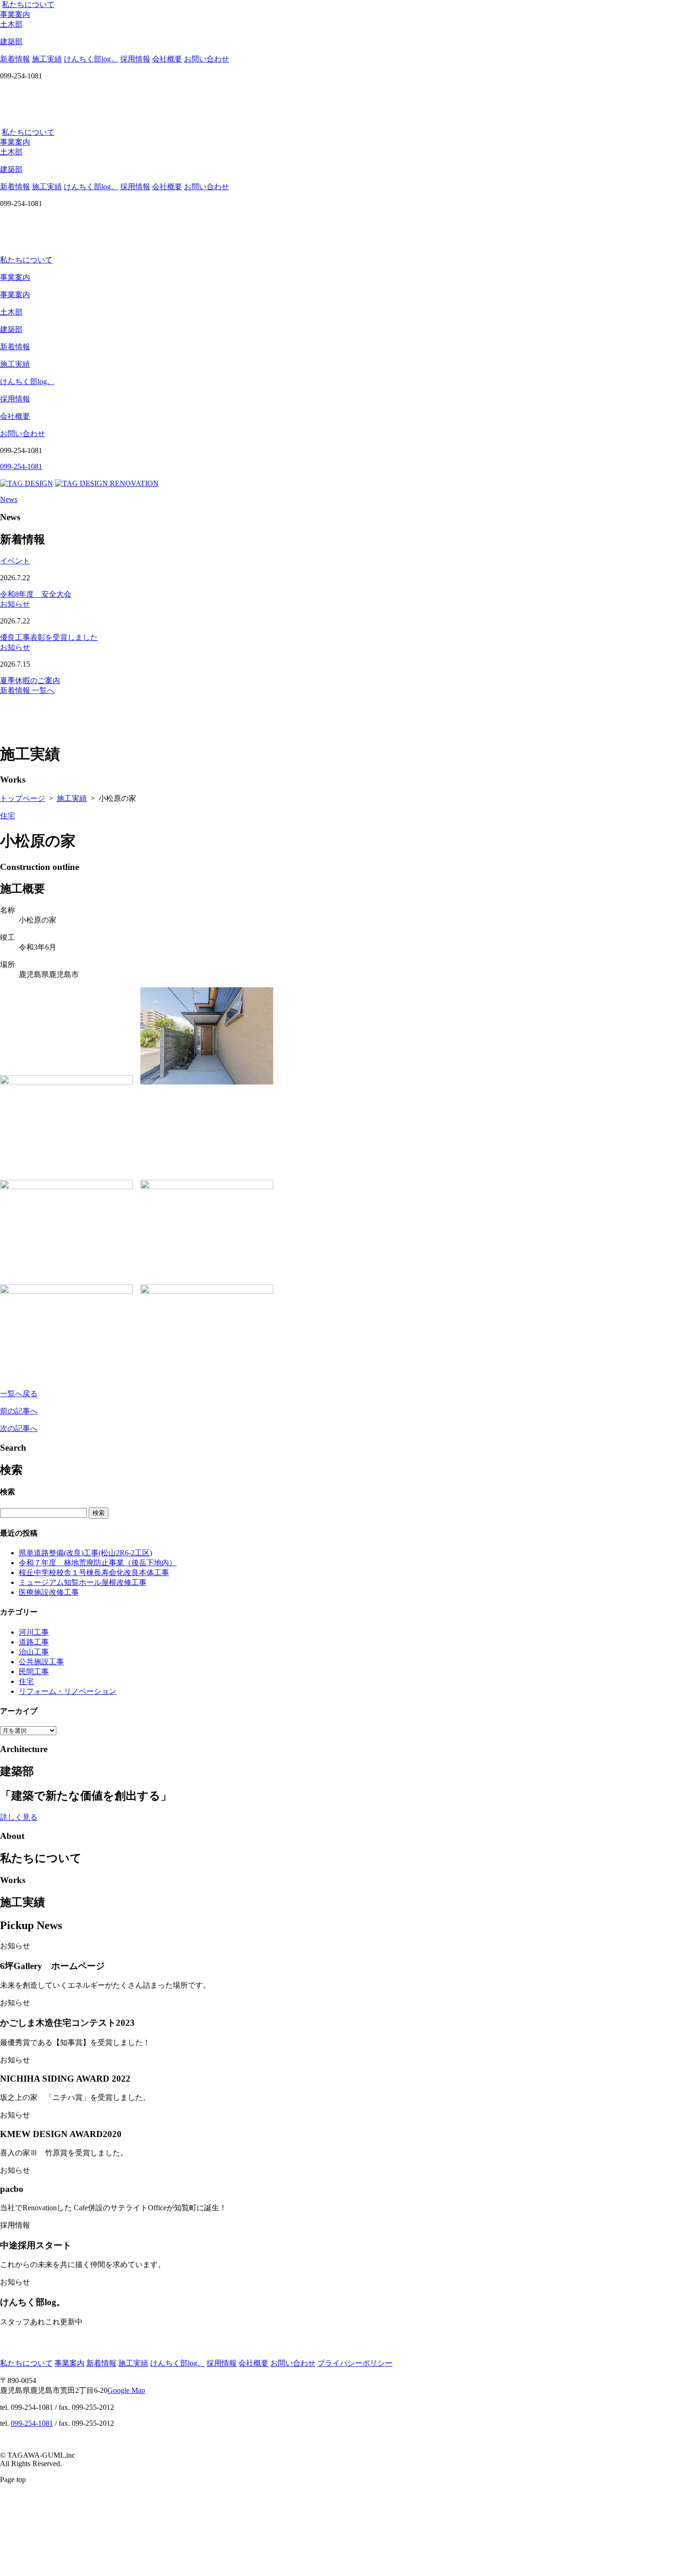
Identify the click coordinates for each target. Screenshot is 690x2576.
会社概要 (167, 59)
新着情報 (15, 59)
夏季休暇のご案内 (30, 681)
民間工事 (34, 1672)
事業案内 (15, 14)
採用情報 (135, 59)
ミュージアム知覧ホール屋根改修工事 (83, 1582)
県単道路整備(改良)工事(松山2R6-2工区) (85, 1553)
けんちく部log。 (91, 59)
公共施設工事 (41, 1662)
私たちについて (28, 4)
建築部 (11, 329)
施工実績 (47, 59)
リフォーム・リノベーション (68, 1691)
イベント (15, 561)
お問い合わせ (207, 59)
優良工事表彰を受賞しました (49, 637)
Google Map (126, 2390)
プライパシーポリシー (355, 2363)
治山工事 (34, 1652)
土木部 (11, 312)
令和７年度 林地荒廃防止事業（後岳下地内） (98, 1563)
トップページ (23, 798)
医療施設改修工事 (49, 1592)
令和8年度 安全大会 (36, 594)
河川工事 (34, 1632)
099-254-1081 (32, 2423)
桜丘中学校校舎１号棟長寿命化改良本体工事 (94, 1573)
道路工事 (34, 1642)
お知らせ (15, 604)
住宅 (8, 816)
